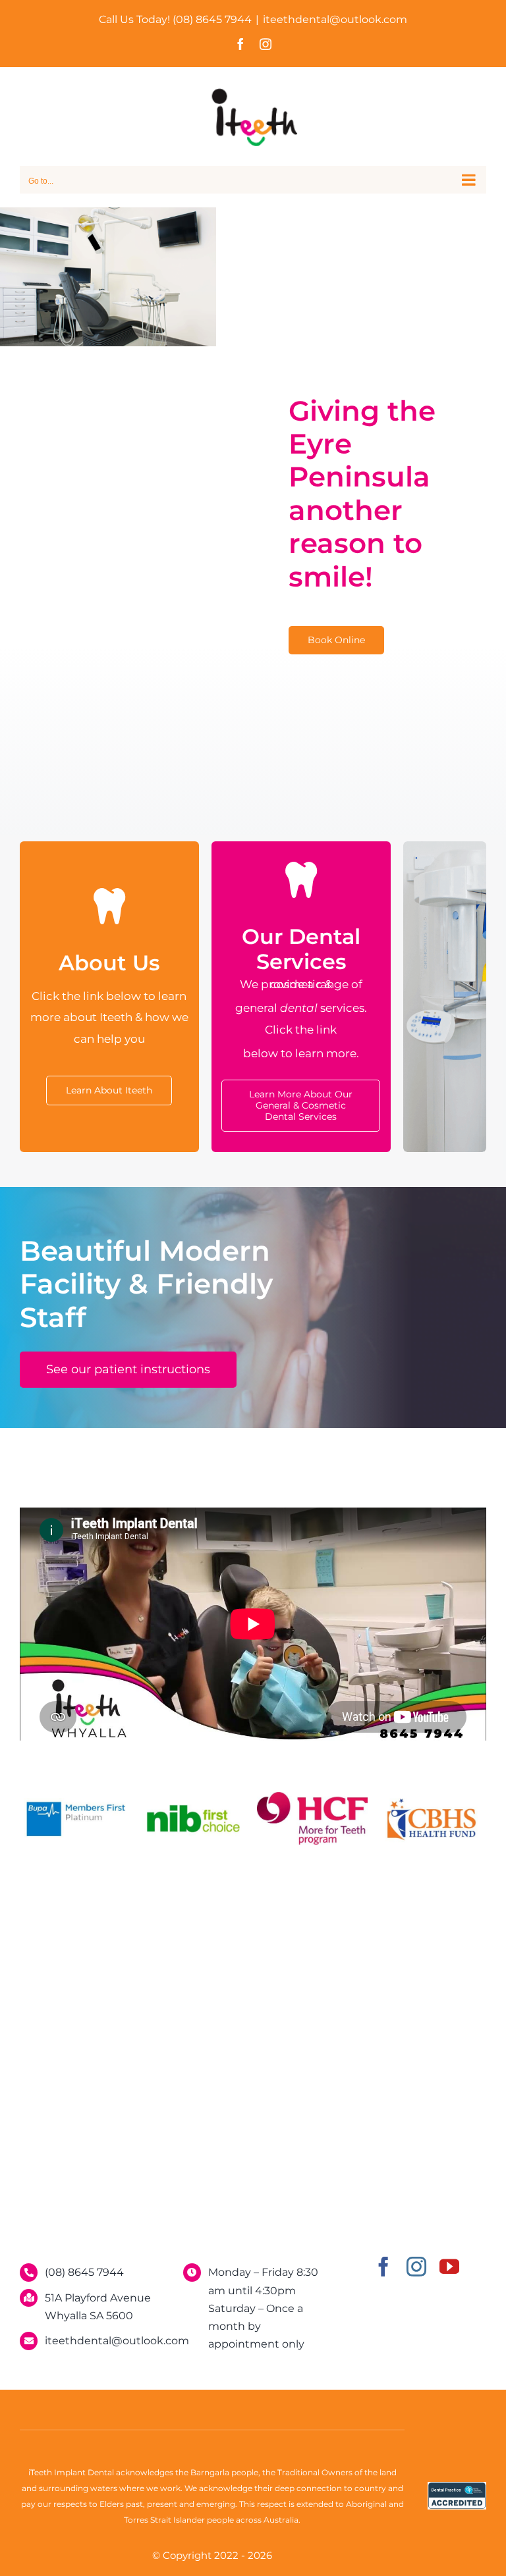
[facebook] (383, 2267)
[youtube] (449, 2267)
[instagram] (416, 2267)
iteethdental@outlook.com (335, 19)
